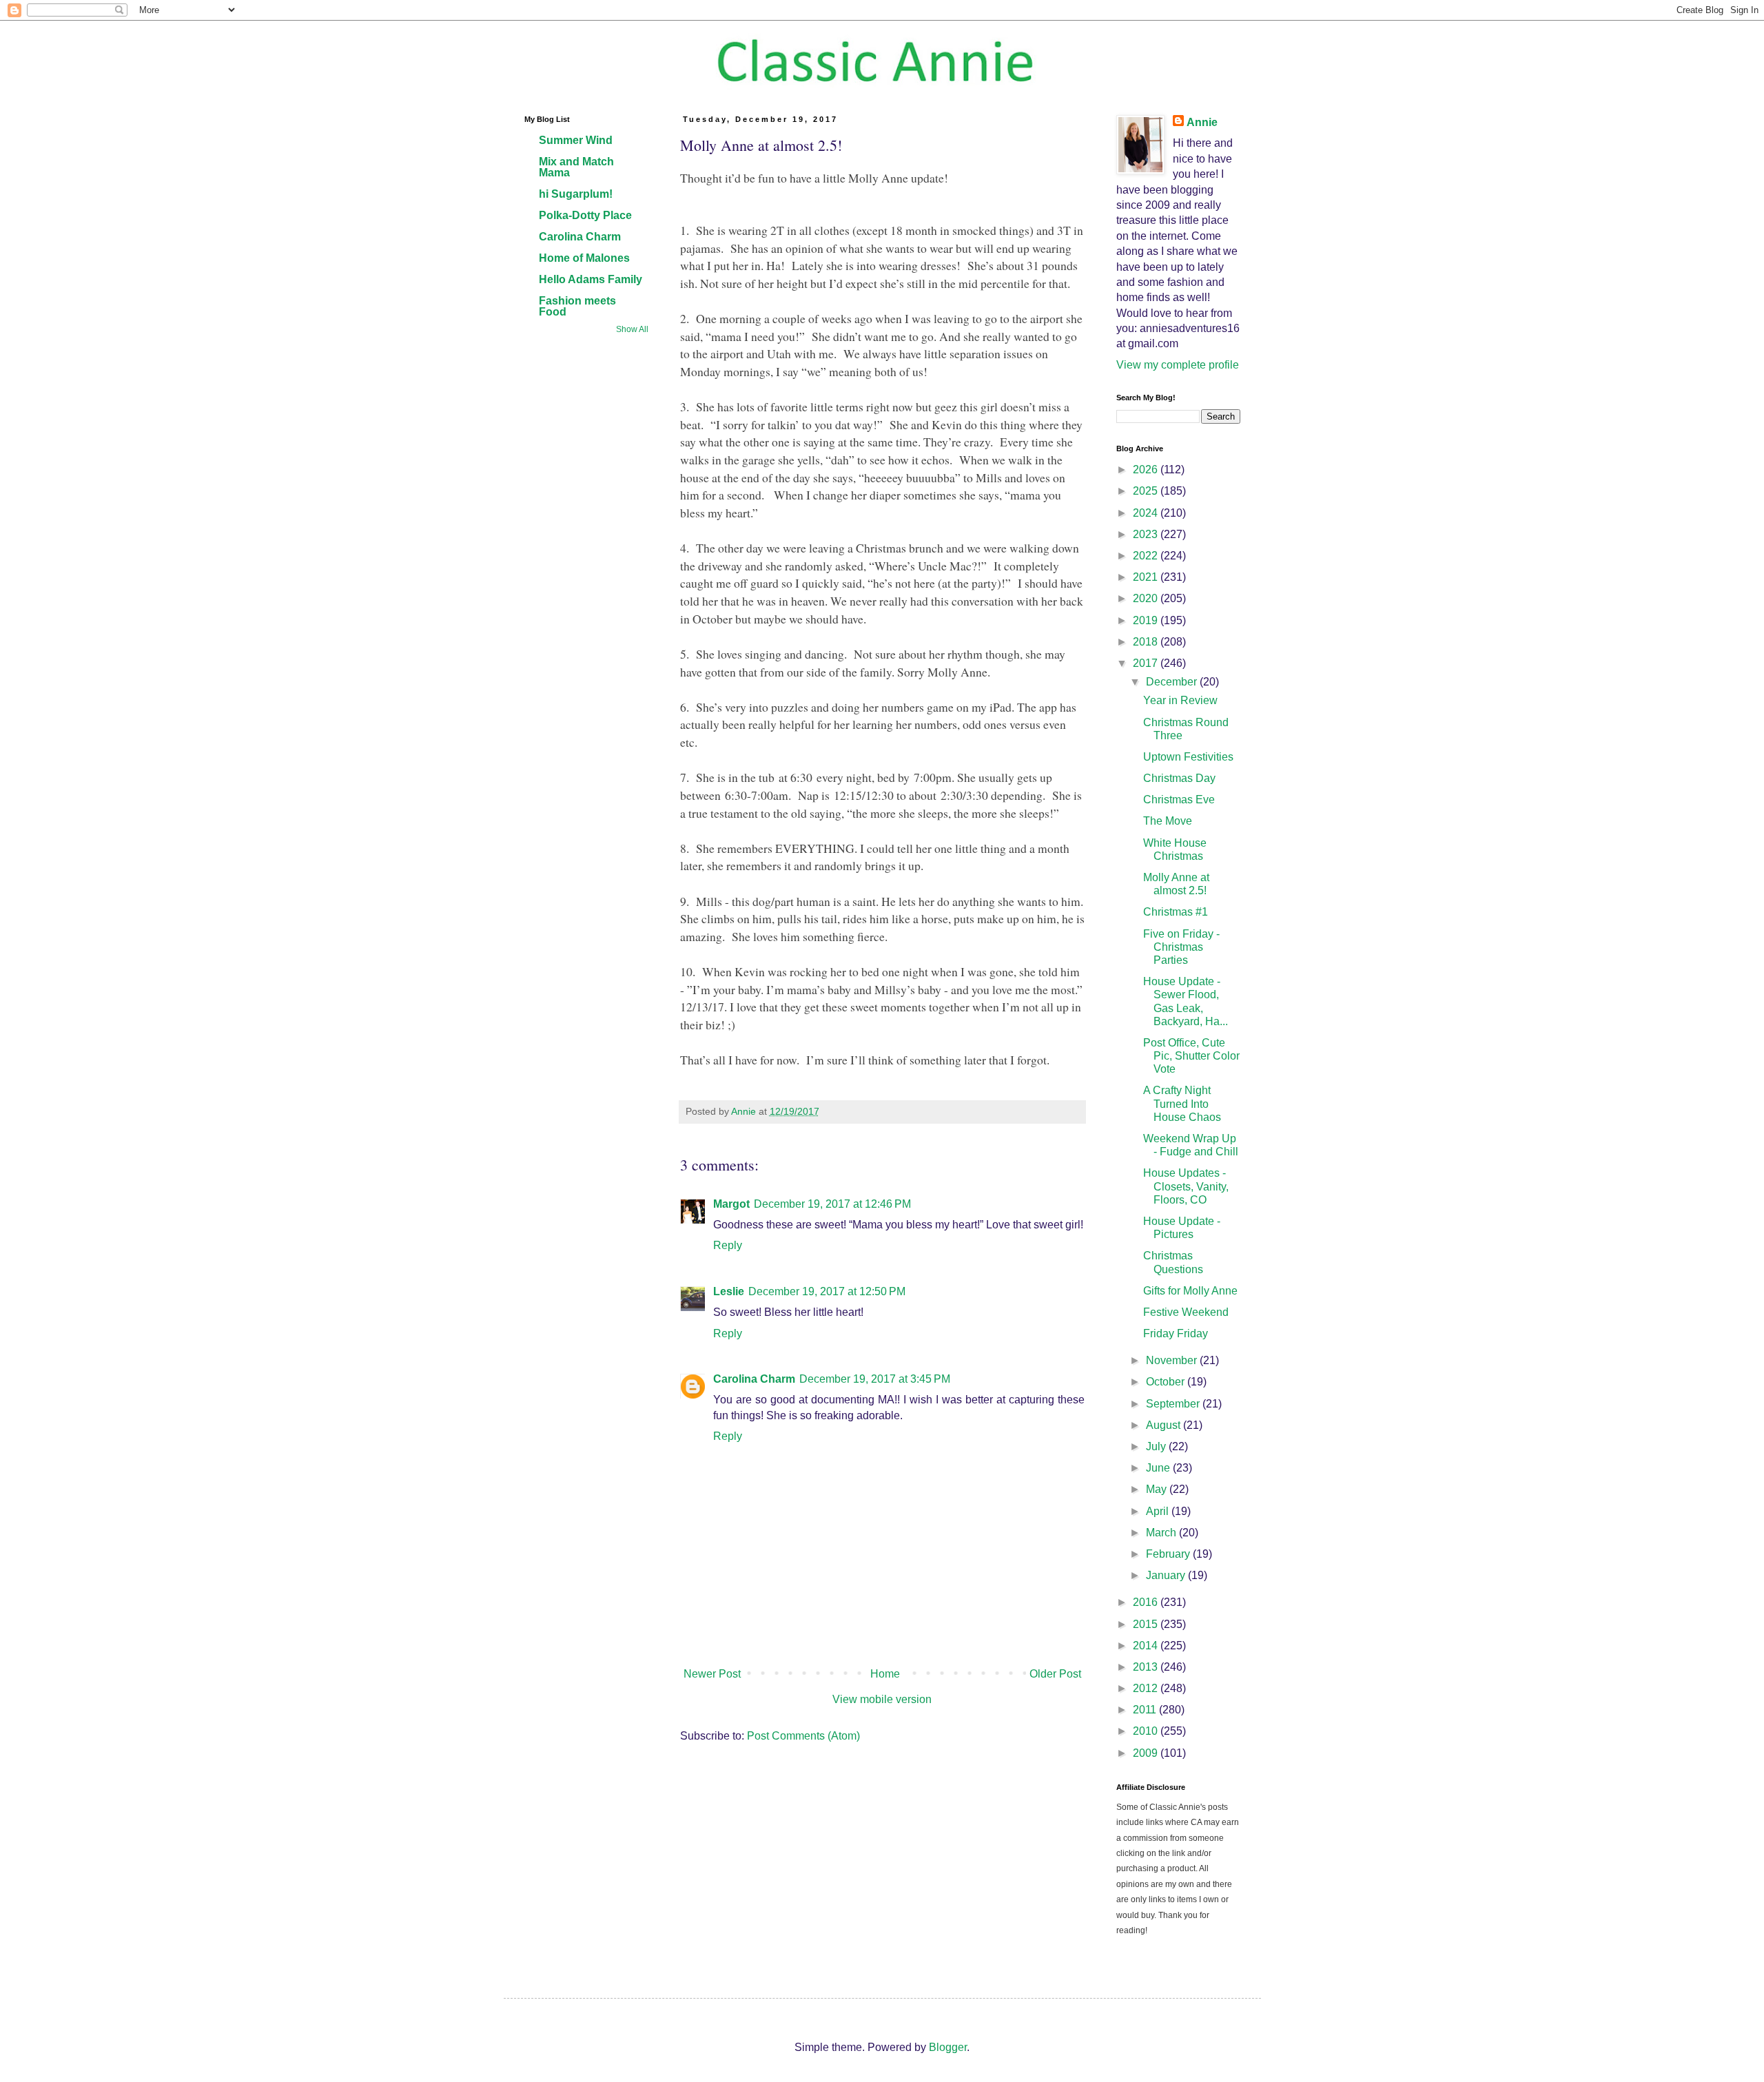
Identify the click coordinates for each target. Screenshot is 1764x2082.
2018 (1147, 642)
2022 (1147, 556)
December (1173, 682)
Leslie (729, 1291)
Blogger (948, 2047)
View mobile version (882, 1699)
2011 (1146, 1710)
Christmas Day (1179, 778)
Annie (1202, 122)
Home (885, 1674)
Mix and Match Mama (576, 167)
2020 (1147, 598)
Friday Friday (1176, 1333)
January (1167, 1575)
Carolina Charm (754, 1379)
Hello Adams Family (591, 279)
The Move (1168, 821)
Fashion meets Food (577, 306)
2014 (1147, 1646)
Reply (728, 1245)
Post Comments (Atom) (803, 1736)
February (1169, 1554)
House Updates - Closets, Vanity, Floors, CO (1186, 1186)
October (1167, 1382)
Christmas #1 (1176, 912)
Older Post (1055, 1674)
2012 (1147, 1688)
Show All (632, 329)
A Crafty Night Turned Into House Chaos (1182, 1103)
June (1159, 1468)
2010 (1147, 1731)
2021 (1147, 577)
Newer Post (712, 1674)
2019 (1147, 620)
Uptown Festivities (1188, 757)
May (1158, 1489)
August (1165, 1425)
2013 (1147, 1667)
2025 (1147, 491)
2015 (1147, 1624)
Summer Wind (576, 140)
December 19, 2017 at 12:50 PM (827, 1291)
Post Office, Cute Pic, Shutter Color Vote (1191, 1056)
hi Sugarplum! (576, 194)
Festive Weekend (1186, 1312)
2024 (1147, 513)
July (1157, 1446)
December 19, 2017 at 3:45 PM (875, 1379)
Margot (731, 1204)
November (1173, 1360)
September (1174, 1404)
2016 (1147, 1602)
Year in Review (1180, 700)
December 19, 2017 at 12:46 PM (832, 1204)
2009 (1147, 1753)
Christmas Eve (1179, 800)
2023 (1147, 534)
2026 (1147, 470)
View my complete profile (1178, 365)
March (1162, 1533)
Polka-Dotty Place (585, 215)
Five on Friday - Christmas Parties (1181, 947)
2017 (1147, 663)
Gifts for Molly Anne (1190, 1291)
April (1159, 1511)
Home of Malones (584, 258)
